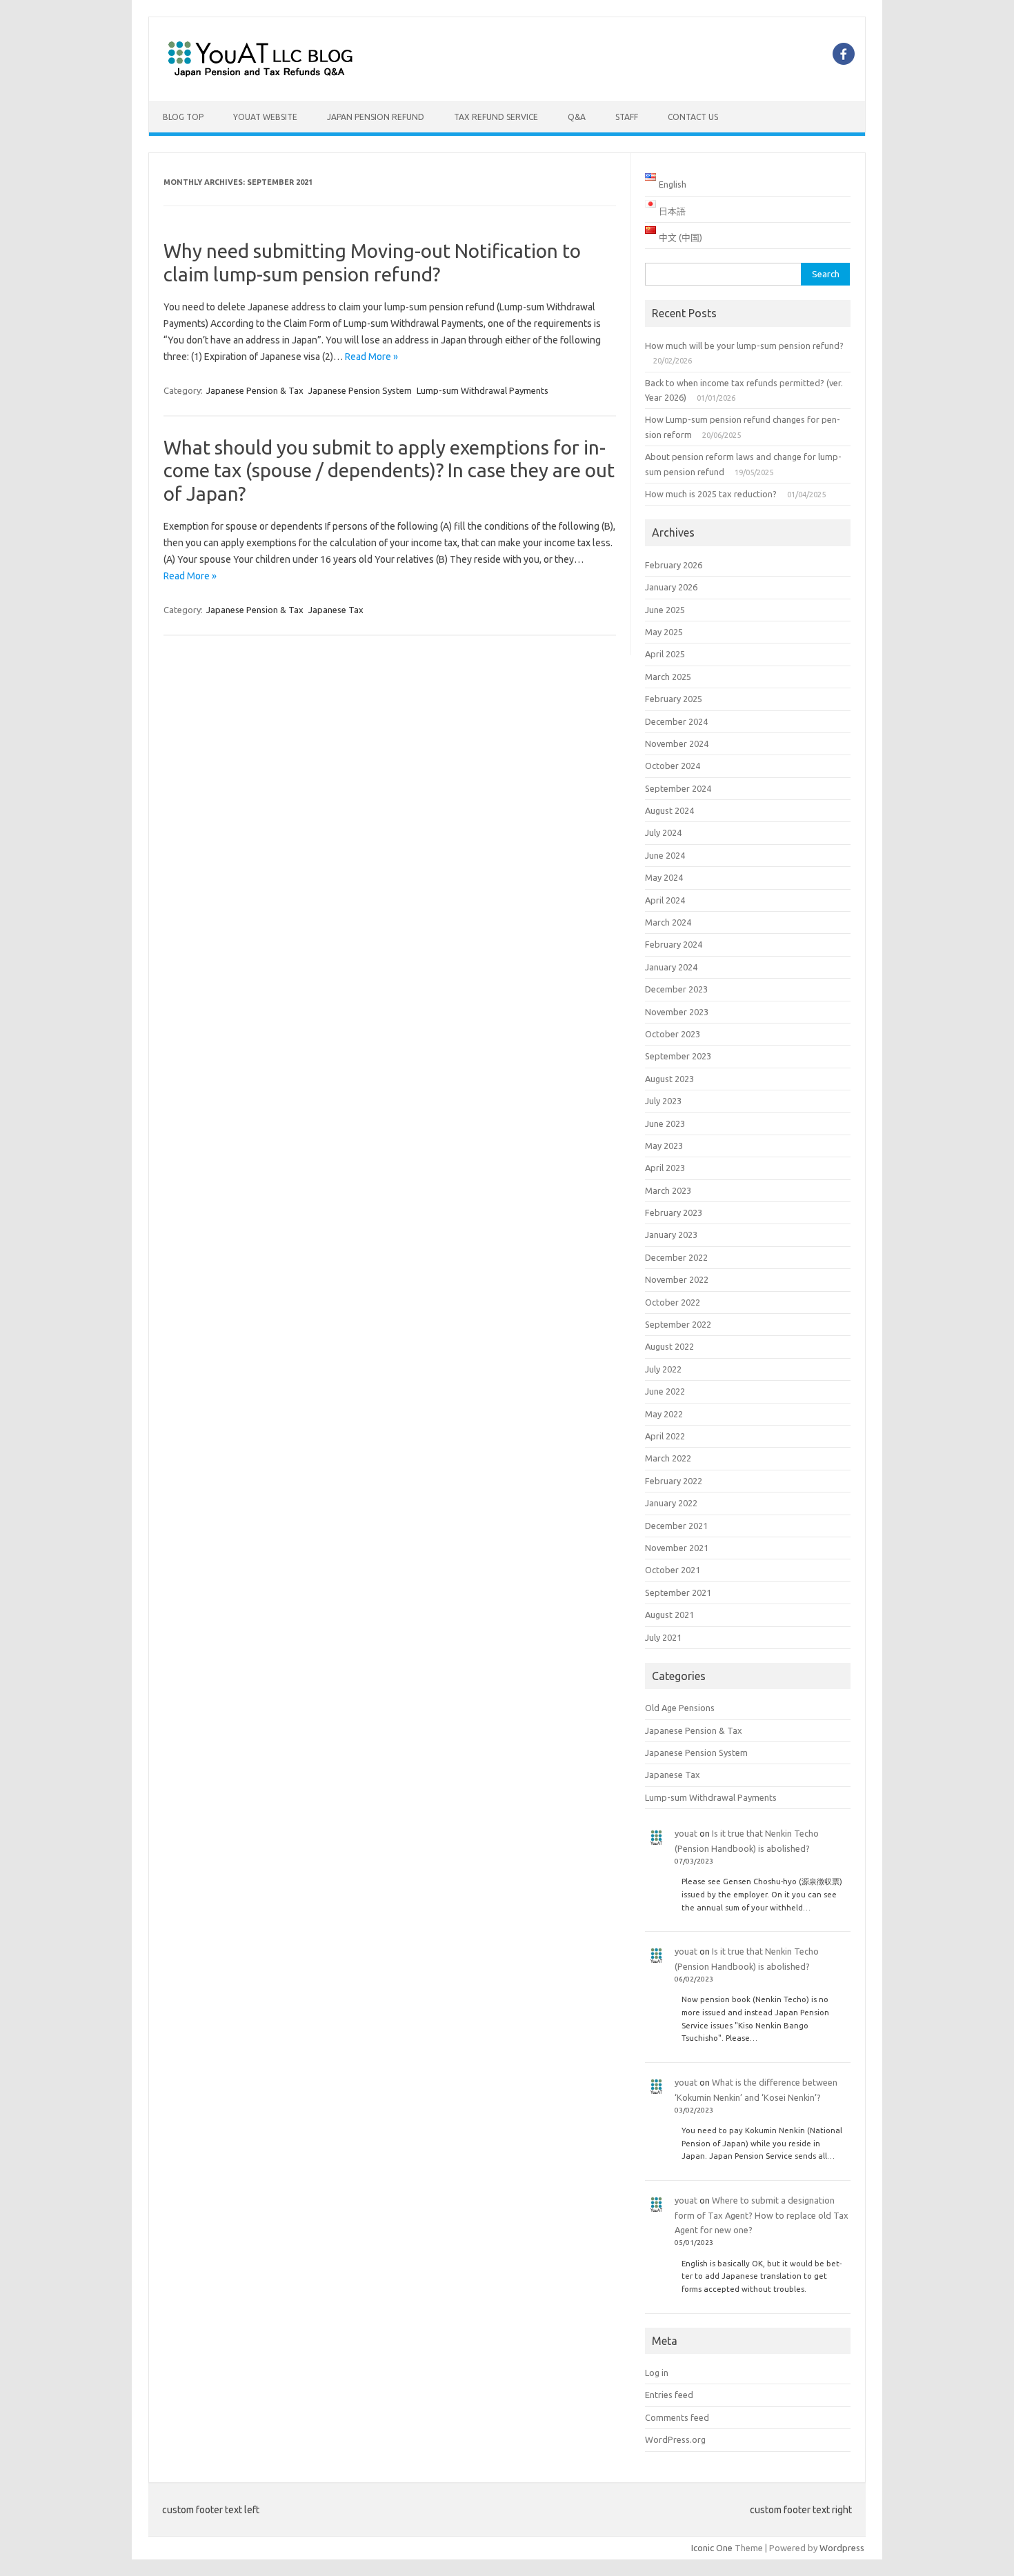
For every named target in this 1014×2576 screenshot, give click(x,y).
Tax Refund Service (496, 117)
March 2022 (668, 1458)
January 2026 (671, 587)
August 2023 (669, 1079)
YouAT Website (265, 117)
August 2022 (669, 1346)
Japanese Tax (336, 610)
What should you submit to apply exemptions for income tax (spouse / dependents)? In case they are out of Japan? (389, 470)
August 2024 (669, 810)
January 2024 (671, 967)
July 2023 (663, 1101)
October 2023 (673, 1034)
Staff (627, 117)
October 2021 (673, 1570)
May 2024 (664, 877)
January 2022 (671, 1503)
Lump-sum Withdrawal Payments (483, 390)
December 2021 (676, 1526)
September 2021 (678, 1592)
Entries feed (669, 2395)
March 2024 (668, 922)
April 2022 (665, 1436)
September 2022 (678, 1324)
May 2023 (664, 1146)
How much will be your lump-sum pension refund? (744, 346)
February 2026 (674, 565)
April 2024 (665, 900)
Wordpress (842, 2548)
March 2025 (668, 677)
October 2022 (673, 1302)
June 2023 (665, 1124)
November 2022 (677, 1279)
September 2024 (678, 788)
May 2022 (664, 1414)
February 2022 (674, 1481)
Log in (657, 2373)
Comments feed (677, 2417)
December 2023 (676, 989)
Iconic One (712, 2548)
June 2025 (665, 610)
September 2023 (678, 1056)
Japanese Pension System (360, 390)
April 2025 (665, 654)
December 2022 (676, 1257)
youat (686, 1833)
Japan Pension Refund (376, 117)
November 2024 (677, 743)
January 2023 (671, 1235)
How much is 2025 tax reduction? (711, 494)
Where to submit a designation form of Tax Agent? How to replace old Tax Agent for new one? (762, 2215)
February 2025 (674, 699)
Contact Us (693, 117)
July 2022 (663, 1369)
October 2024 (673, 766)
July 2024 (663, 832)
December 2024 (676, 721)
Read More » (371, 357)
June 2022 (665, 1391)
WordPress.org (675, 2439)
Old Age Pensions (680, 1708)
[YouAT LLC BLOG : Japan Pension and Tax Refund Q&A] (260, 78)
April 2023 (665, 1168)
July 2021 (663, 1637)
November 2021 (677, 1548)
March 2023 (668, 1190)
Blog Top (183, 117)
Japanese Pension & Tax (255, 390)
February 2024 (674, 944)
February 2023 (674, 1212)
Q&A (577, 117)
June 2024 (665, 855)
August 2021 (669, 1615)
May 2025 (664, 632)
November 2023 (677, 1012)
